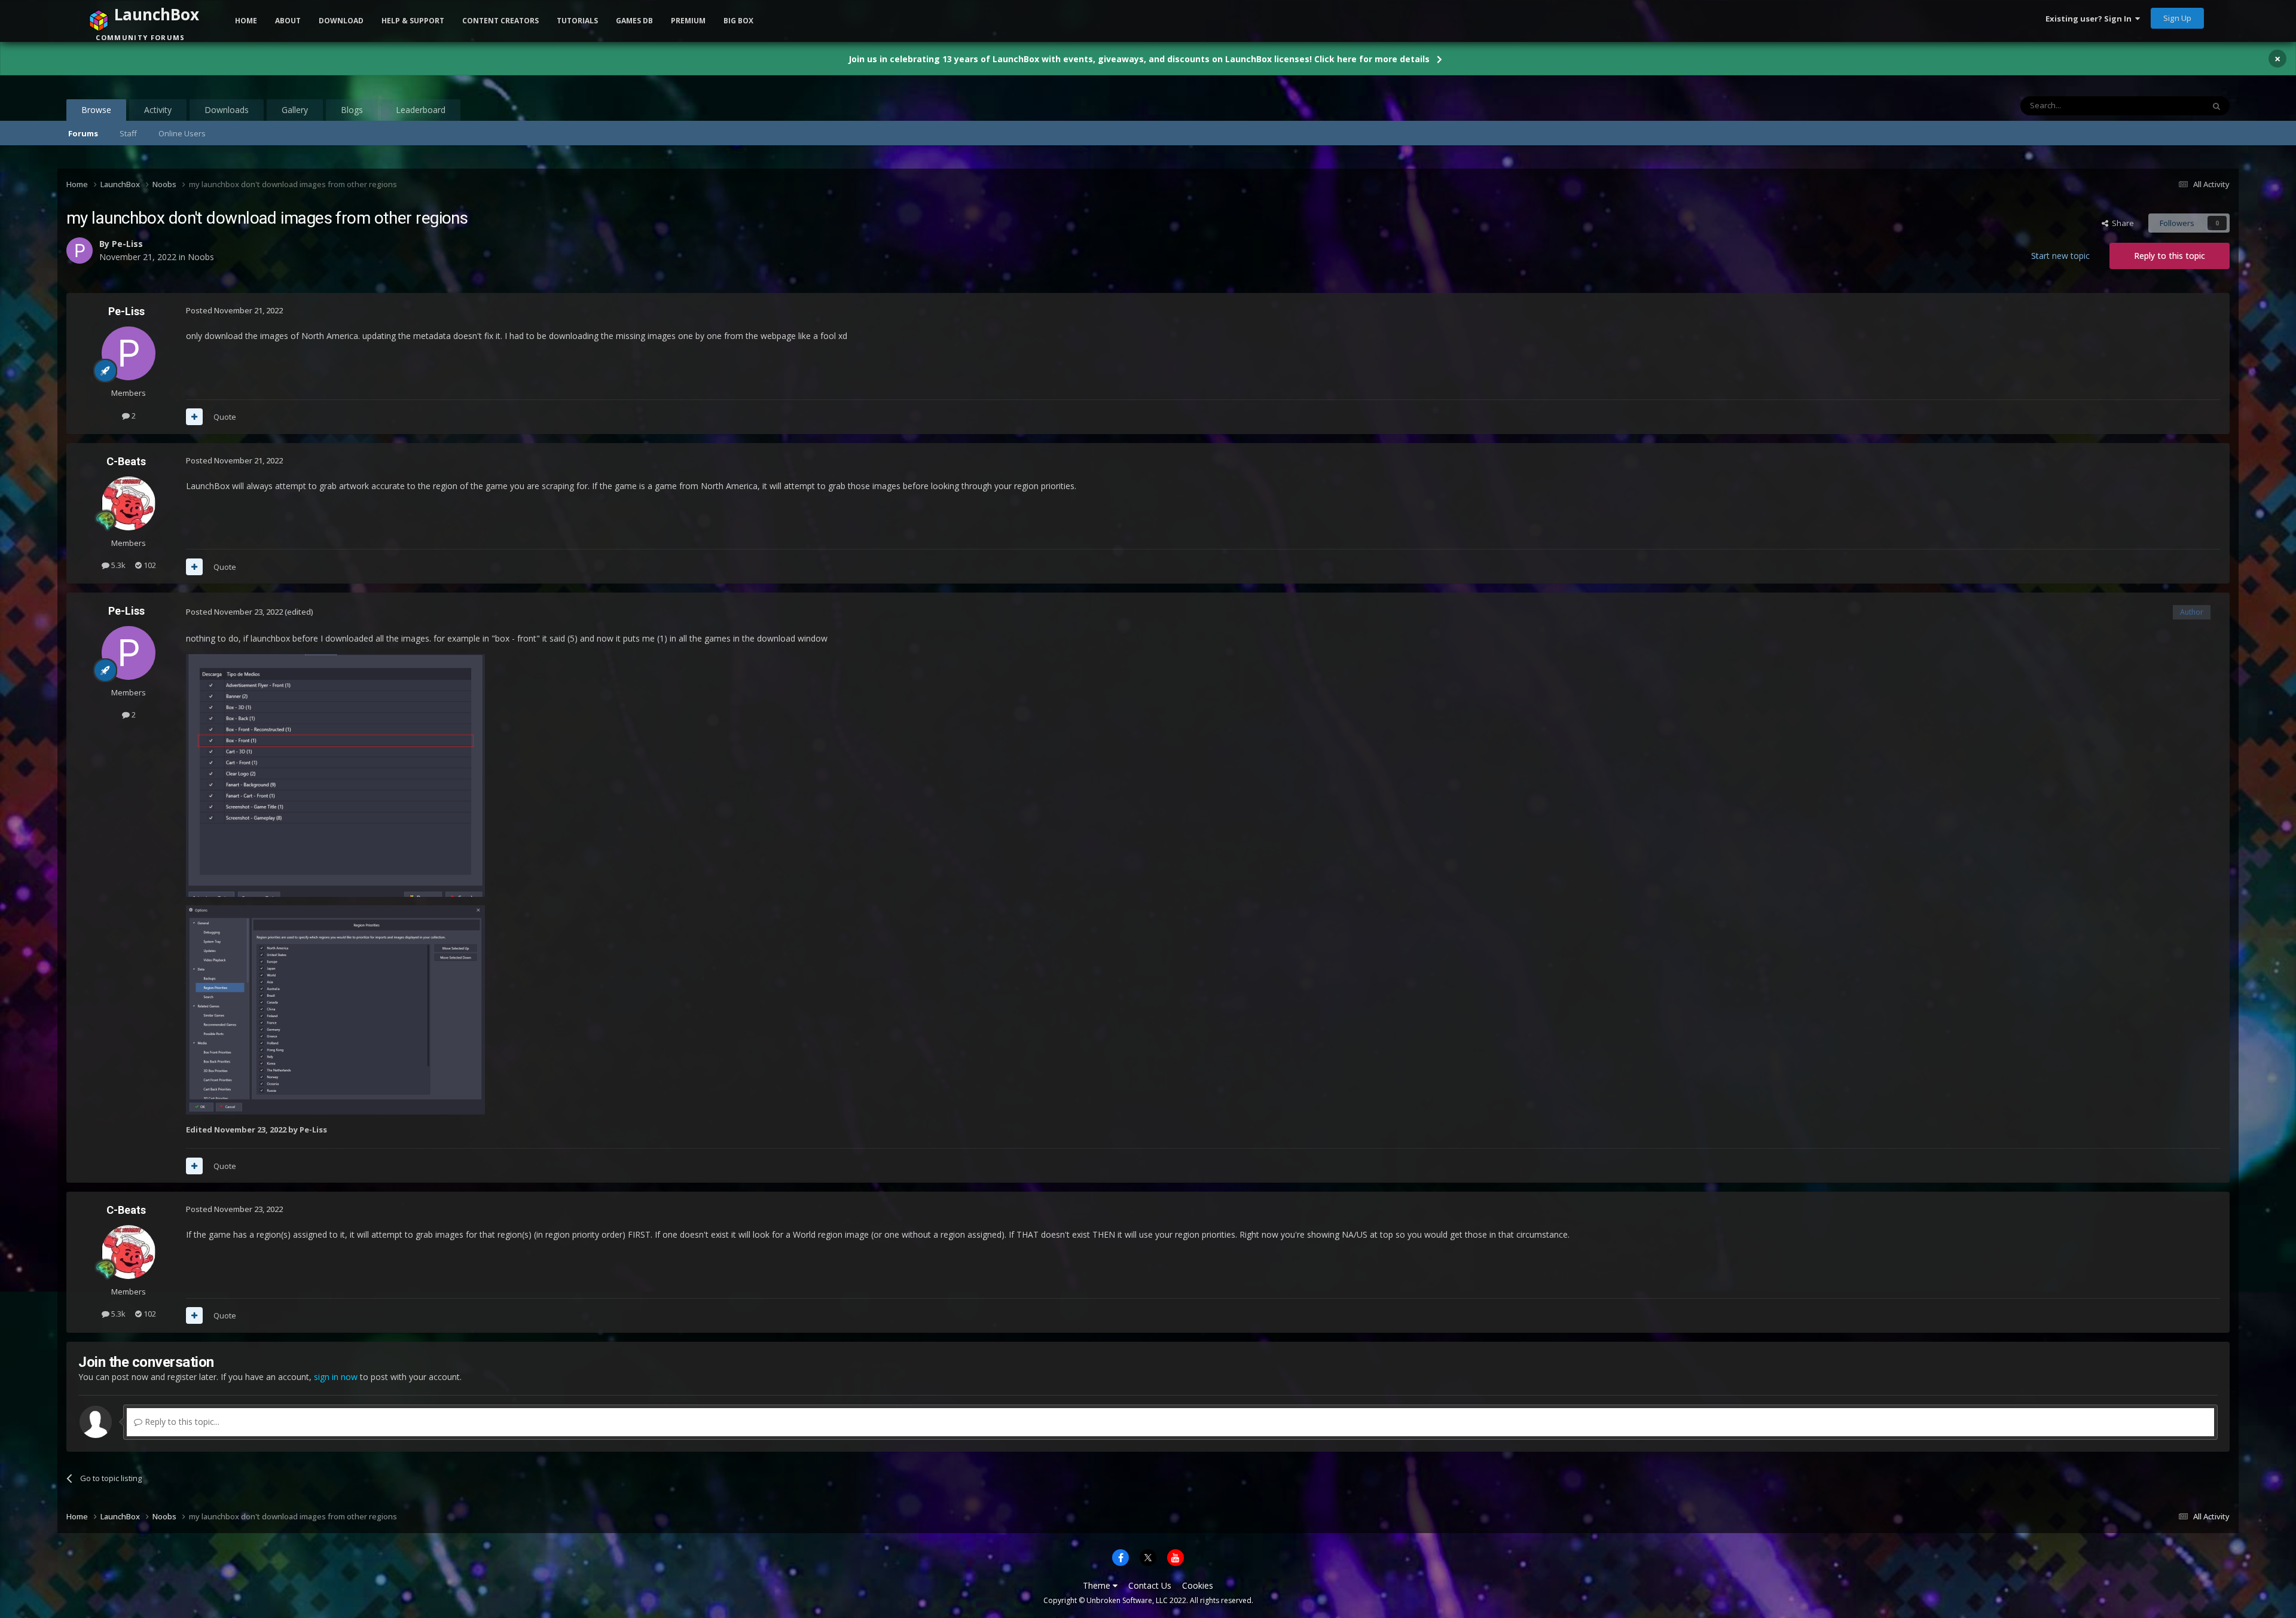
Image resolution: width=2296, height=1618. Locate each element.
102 (149, 565)
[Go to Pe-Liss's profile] (129, 353)
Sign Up (2177, 18)
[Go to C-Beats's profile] (129, 503)
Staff (128, 133)
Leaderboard (421, 110)
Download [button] (341, 21)
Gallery (295, 110)
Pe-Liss (126, 311)
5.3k (117, 565)
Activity (158, 110)
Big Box (738, 21)
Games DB (634, 21)
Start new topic (2060, 256)
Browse (96, 110)
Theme (1098, 1585)
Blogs (352, 110)
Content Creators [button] (500, 21)
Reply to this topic (2170, 256)
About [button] (288, 21)
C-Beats (126, 461)
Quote (225, 417)
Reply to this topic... (181, 1422)
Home (246, 21)
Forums (83, 133)
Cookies (1198, 1585)
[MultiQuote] (194, 417)
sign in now (336, 1377)
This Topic (2170, 106)
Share (2121, 223)
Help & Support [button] (413, 21)
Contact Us (1150, 1585)
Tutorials (577, 21)
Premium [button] (688, 21)
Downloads (227, 110)
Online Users (182, 133)
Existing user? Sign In (2090, 19)
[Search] (2216, 106)
